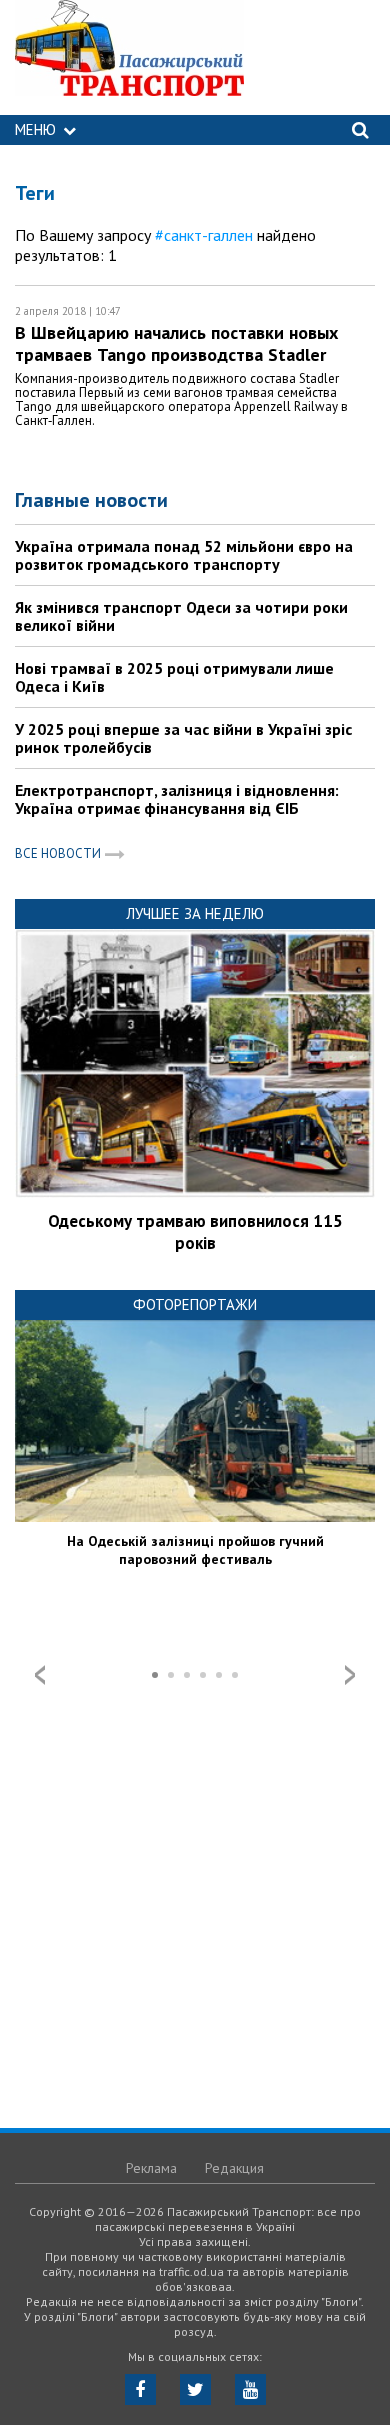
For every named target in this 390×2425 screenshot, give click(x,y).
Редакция (234, 2168)
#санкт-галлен (204, 235)
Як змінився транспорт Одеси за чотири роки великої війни (181, 616)
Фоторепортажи (195, 1304)
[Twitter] (195, 2389)
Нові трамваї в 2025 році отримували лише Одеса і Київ (174, 677)
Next (350, 1675)
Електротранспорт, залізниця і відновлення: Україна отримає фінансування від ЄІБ (177, 799)
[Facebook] (140, 2389)
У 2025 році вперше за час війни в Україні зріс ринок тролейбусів (183, 738)
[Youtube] (250, 2389)
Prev (40, 1675)
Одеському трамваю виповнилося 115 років (195, 1232)
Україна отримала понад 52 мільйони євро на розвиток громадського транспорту (184, 555)
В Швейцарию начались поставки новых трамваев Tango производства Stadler (176, 343)
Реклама (151, 2168)
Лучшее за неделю (195, 913)
